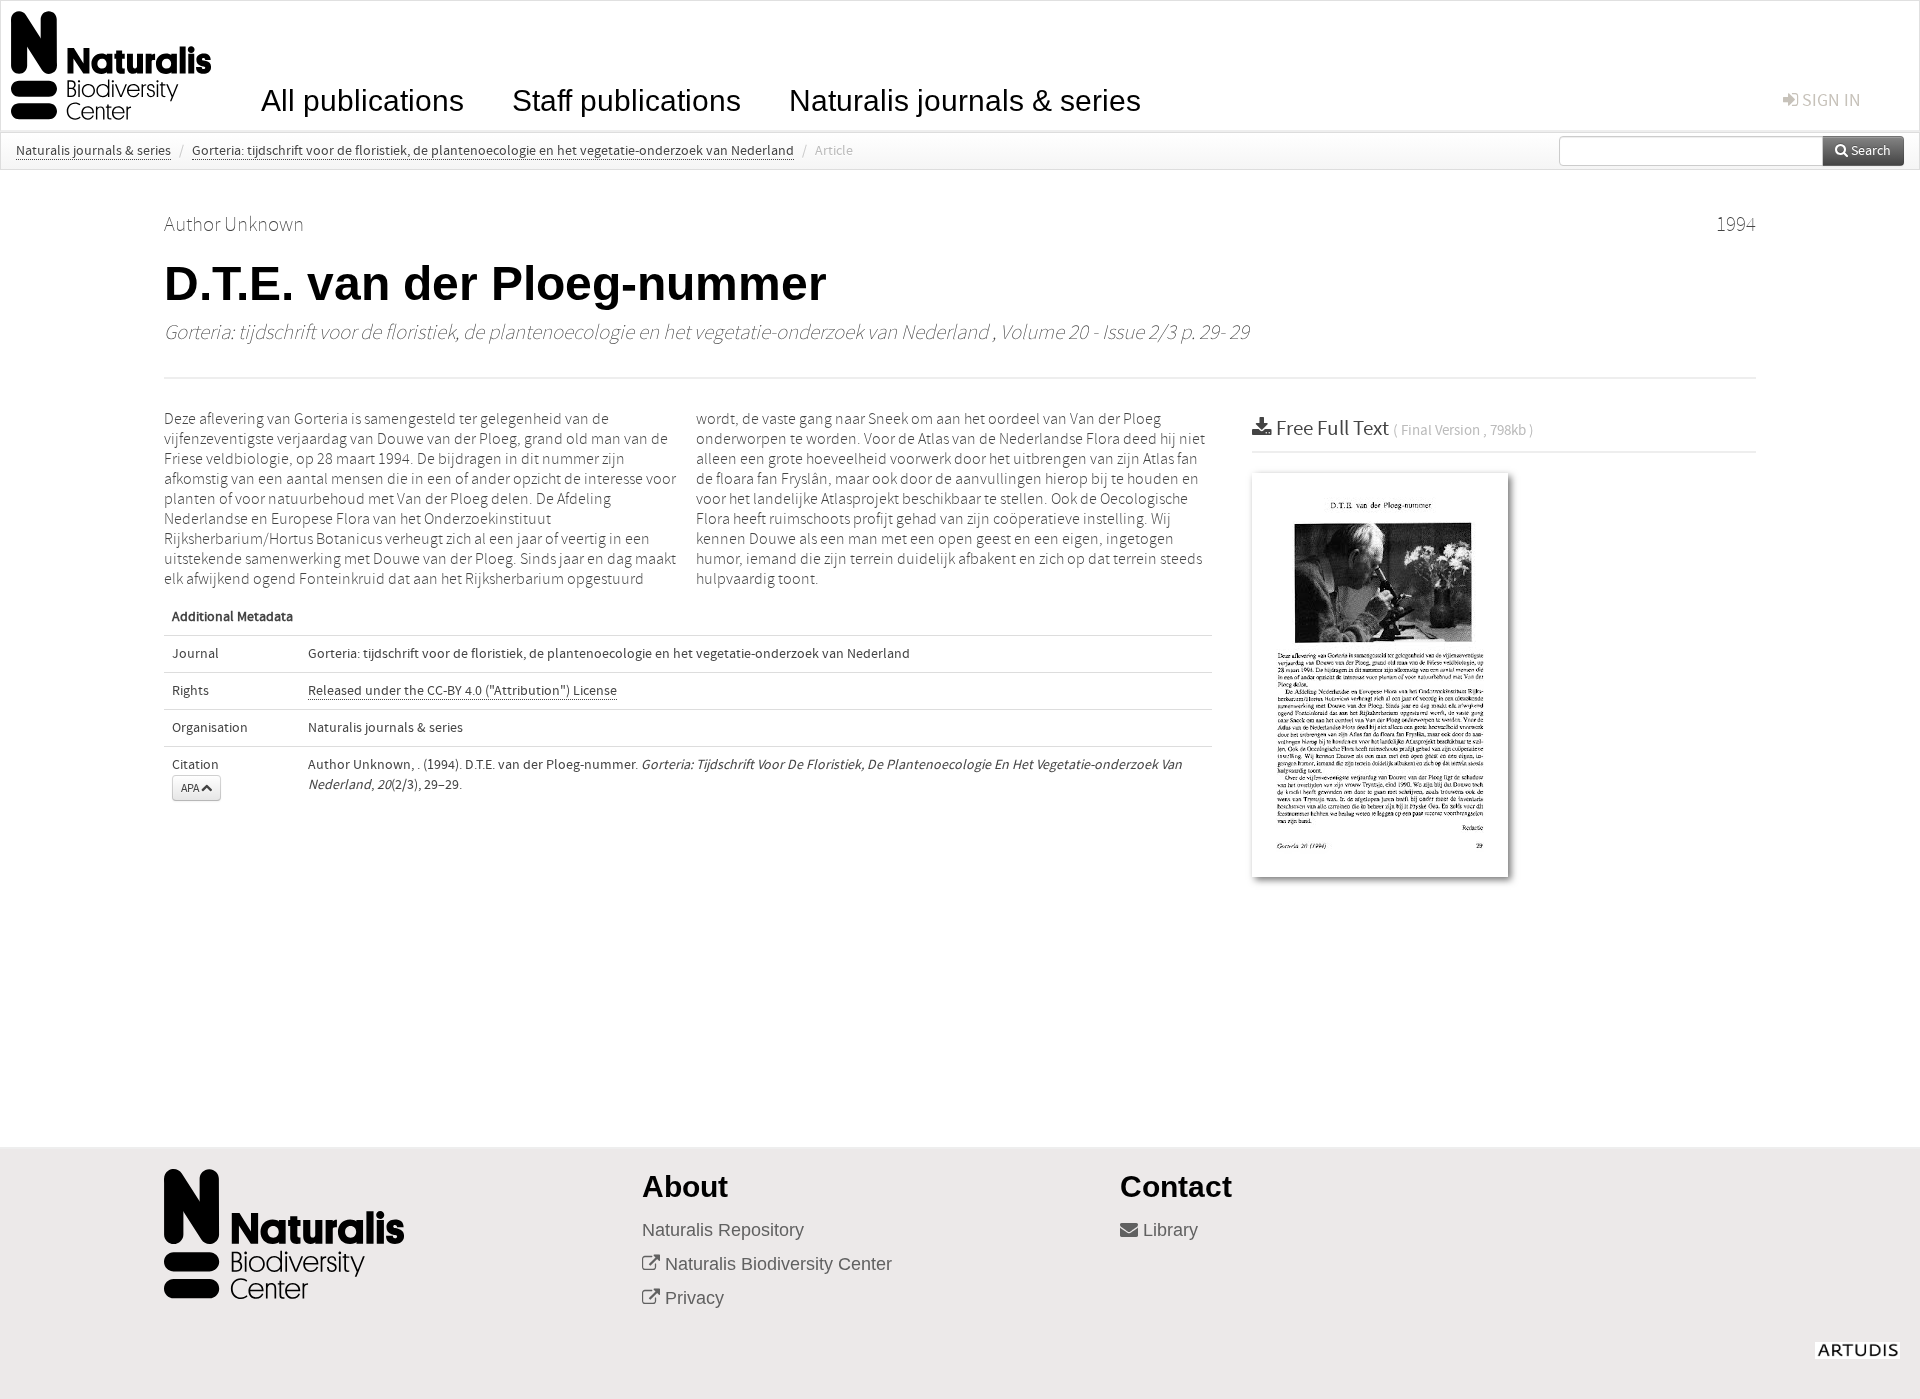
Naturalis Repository (723, 1230)
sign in (1829, 100)
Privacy (692, 1298)
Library (1168, 1230)
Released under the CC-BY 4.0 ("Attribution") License (462, 691)
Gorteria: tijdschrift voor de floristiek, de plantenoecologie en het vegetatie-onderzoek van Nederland (493, 151)
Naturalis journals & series (965, 98)
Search (1869, 151)
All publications (362, 98)
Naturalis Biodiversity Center (776, 1264)
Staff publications (626, 98)
